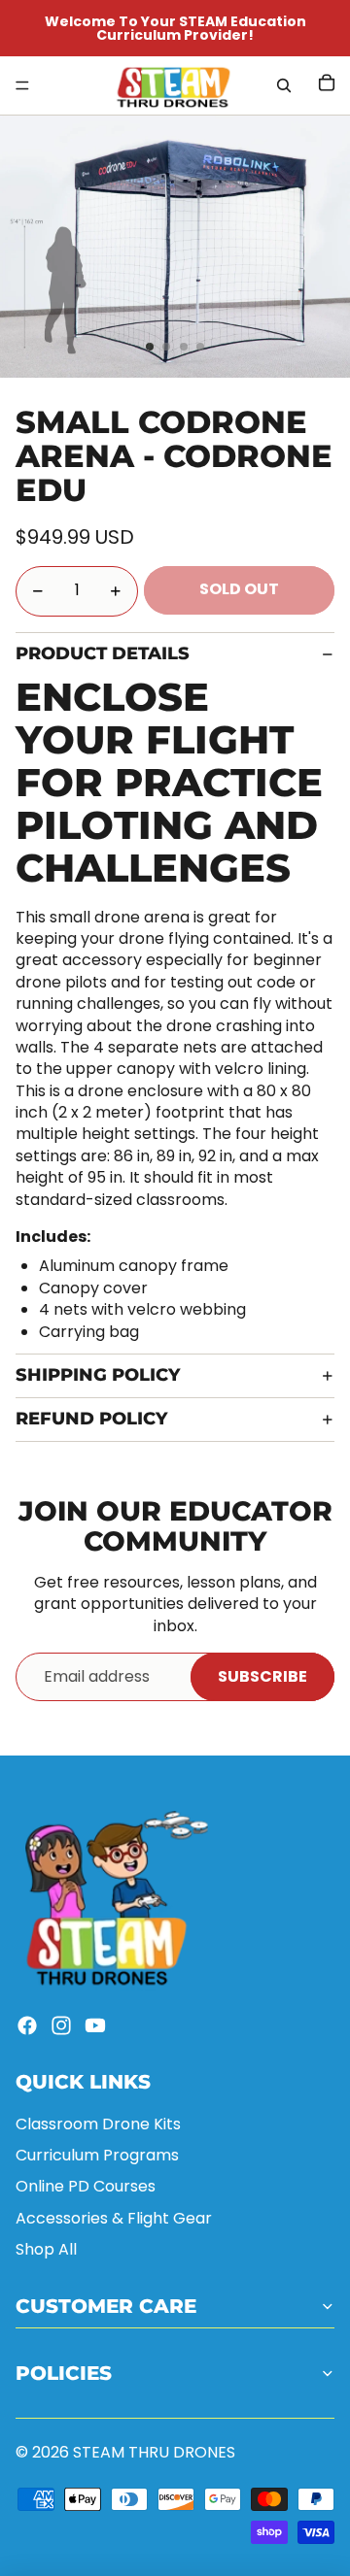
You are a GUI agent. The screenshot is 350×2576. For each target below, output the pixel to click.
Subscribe (262, 1676)
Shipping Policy (98, 1375)
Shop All (46, 2249)
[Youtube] (95, 2025)
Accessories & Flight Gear (114, 2218)
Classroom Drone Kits (98, 2124)
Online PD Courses (86, 2186)
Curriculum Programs (97, 2155)
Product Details (103, 653)
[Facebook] (27, 2025)
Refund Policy (91, 1419)
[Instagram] (61, 2025)
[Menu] (22, 85)
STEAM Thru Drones (154, 2452)
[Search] (284, 85)
